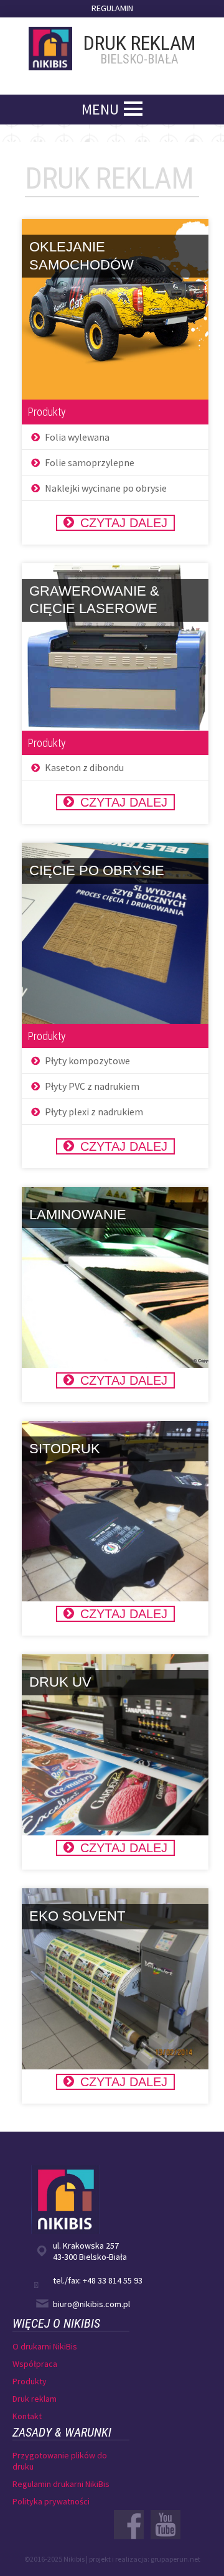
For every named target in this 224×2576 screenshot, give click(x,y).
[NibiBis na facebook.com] (129, 2525)
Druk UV (60, 1682)
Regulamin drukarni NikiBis (61, 2484)
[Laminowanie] (115, 1277)
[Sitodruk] (115, 1511)
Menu (100, 109)
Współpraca (35, 2364)
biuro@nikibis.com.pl (91, 2304)
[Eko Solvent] (115, 1979)
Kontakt (27, 2416)
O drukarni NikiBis (45, 2346)
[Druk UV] (115, 1745)
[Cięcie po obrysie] (115, 933)
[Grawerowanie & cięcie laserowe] (115, 647)
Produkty (30, 2381)
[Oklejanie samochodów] (115, 309)
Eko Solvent (77, 1916)
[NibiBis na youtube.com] (166, 2525)
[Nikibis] (54, 44)
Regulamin (112, 8)
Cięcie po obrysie (97, 870)
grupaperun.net (175, 2559)
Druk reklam (35, 2399)
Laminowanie (78, 1215)
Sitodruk (65, 1449)
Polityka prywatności (51, 2501)
